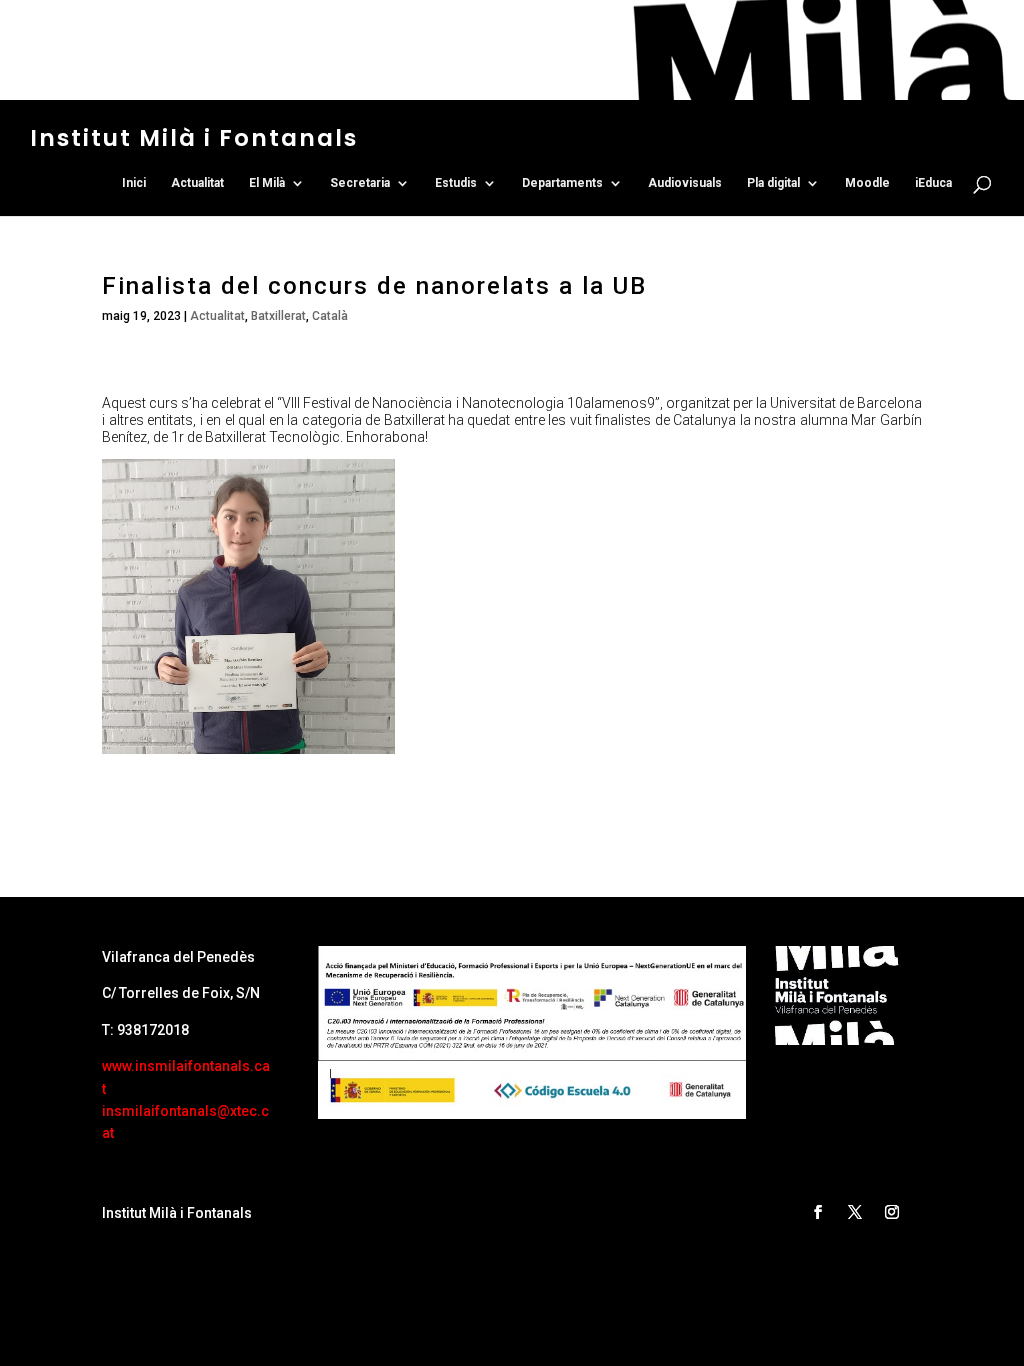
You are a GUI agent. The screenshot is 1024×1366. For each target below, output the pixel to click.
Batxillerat (278, 316)
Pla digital (773, 183)
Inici (134, 183)
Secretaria (360, 183)
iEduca (933, 183)
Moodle (867, 183)
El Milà (267, 183)
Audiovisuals (685, 183)
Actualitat (197, 183)
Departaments (562, 183)
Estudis (456, 183)
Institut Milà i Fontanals (194, 138)
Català (330, 316)
